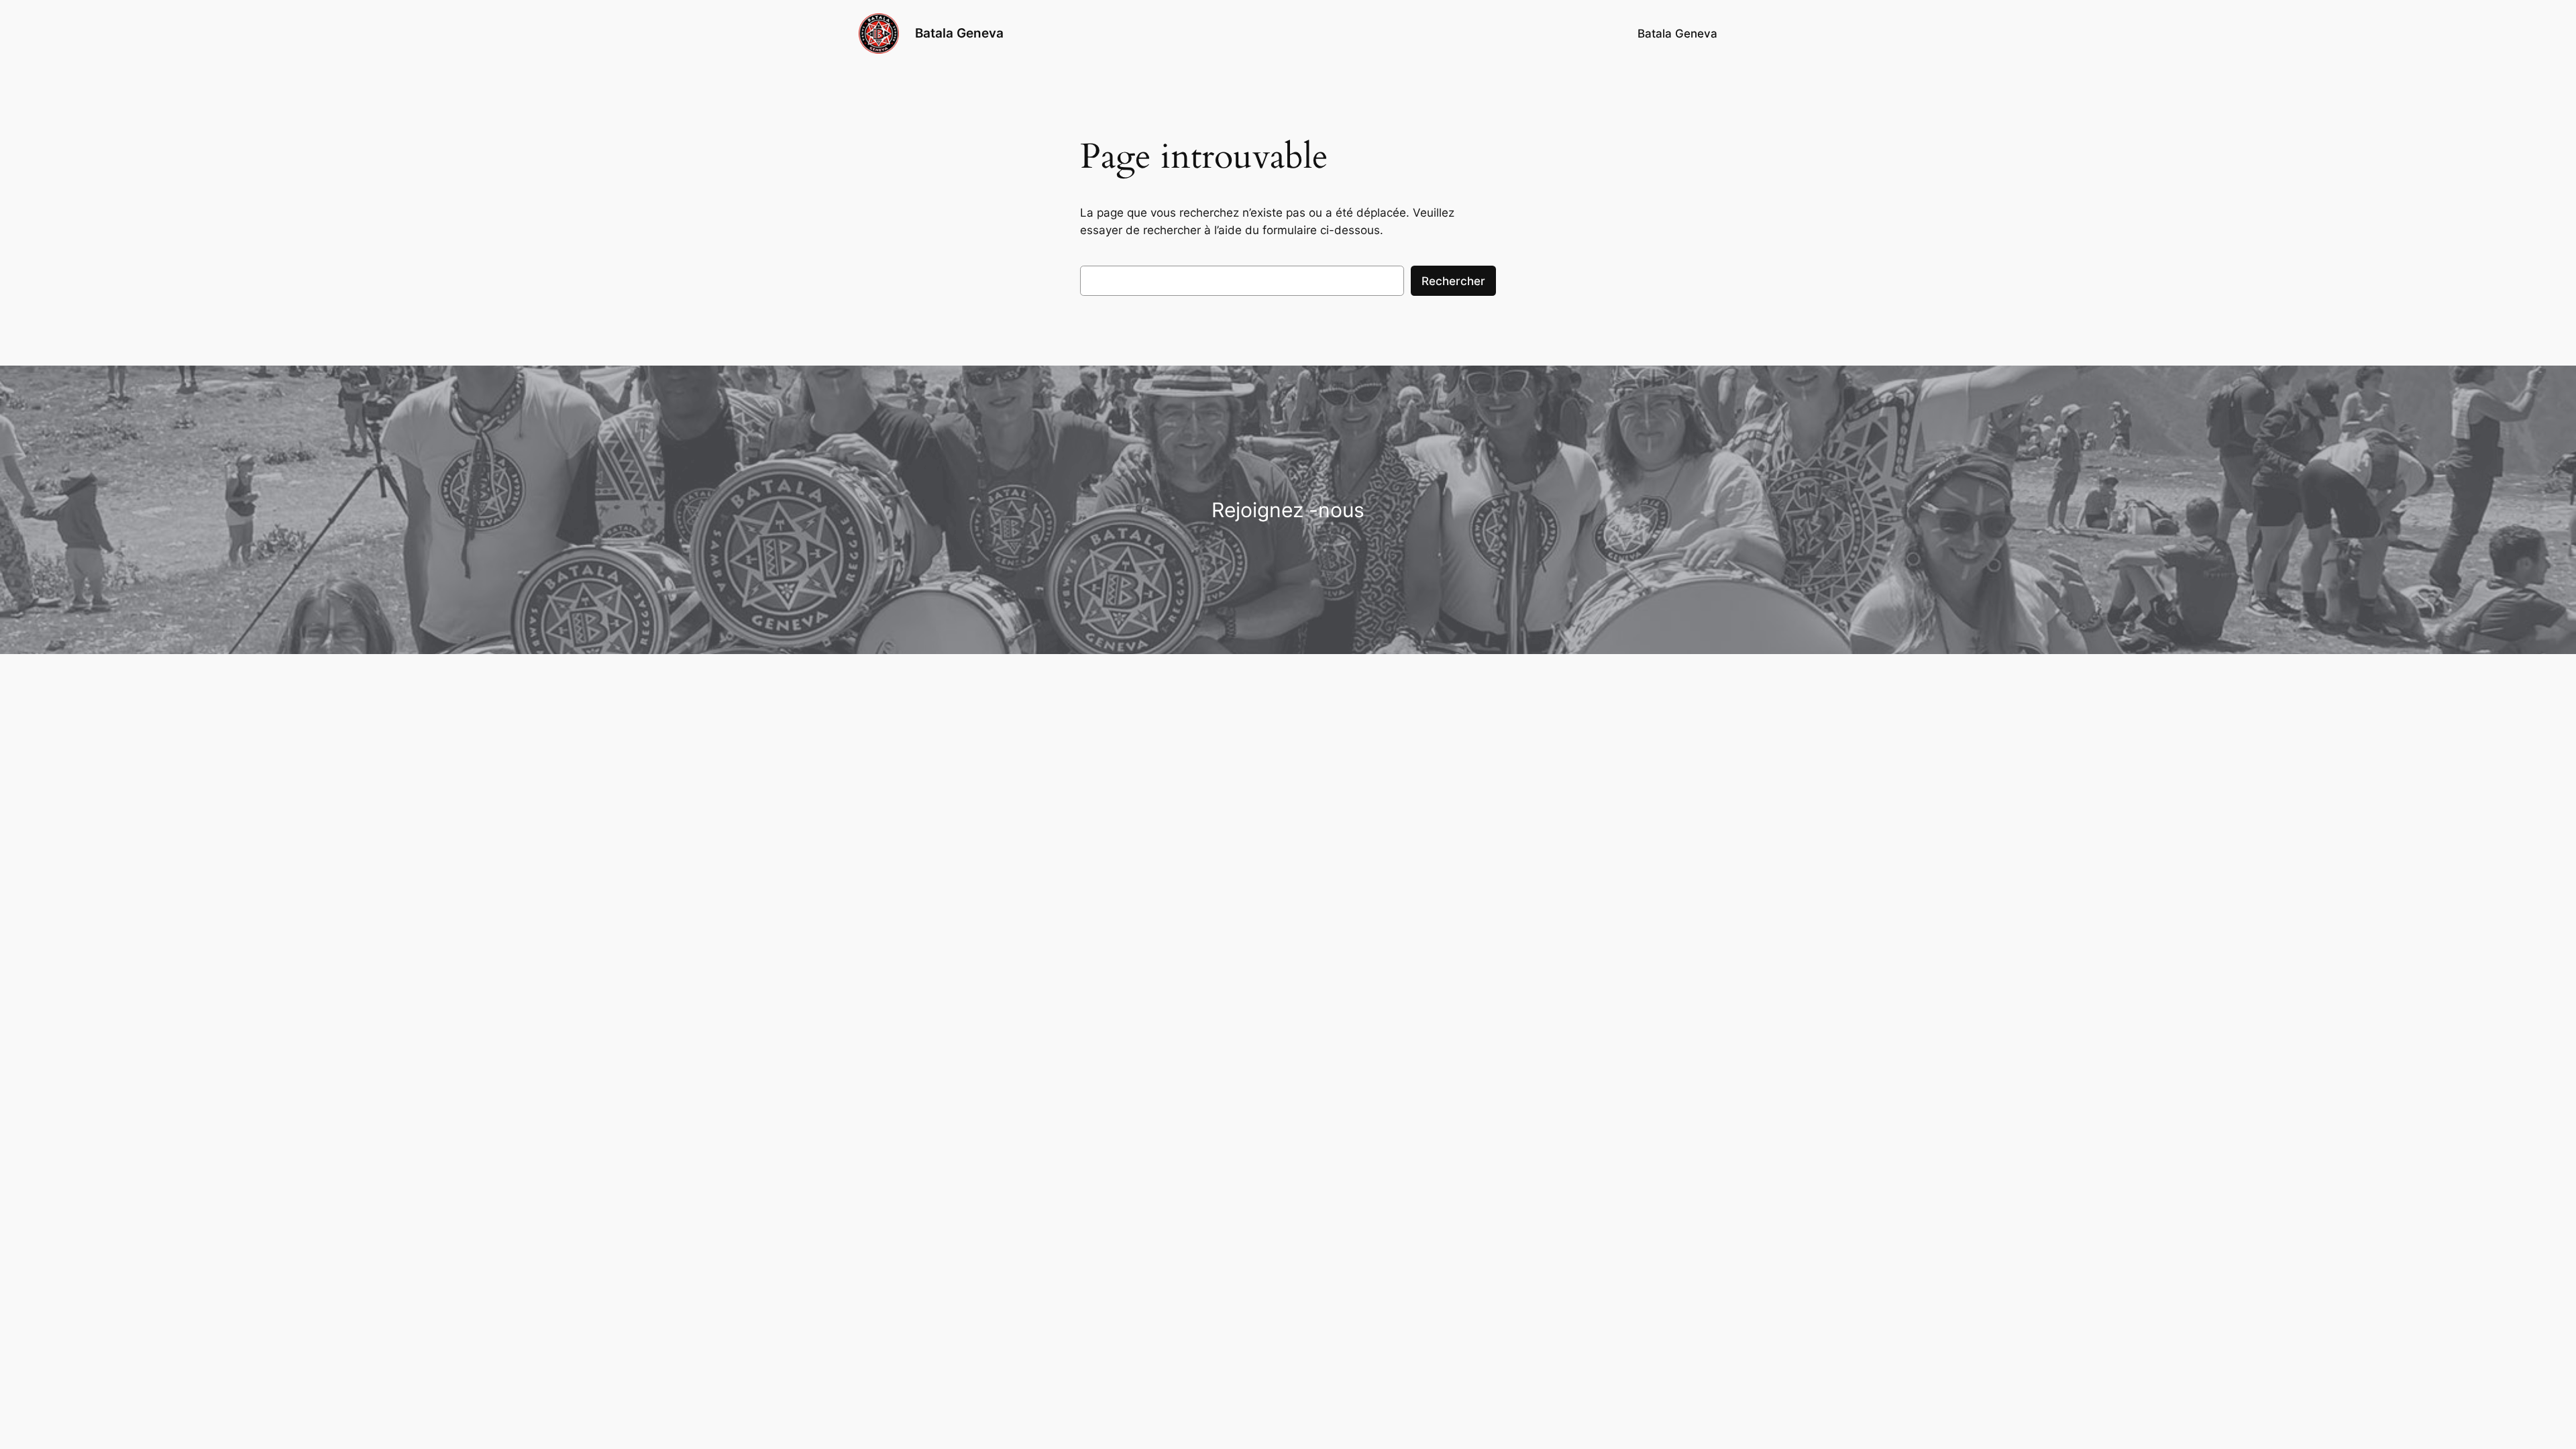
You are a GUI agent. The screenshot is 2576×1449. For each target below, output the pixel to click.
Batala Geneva (959, 33)
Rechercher (1453, 281)
